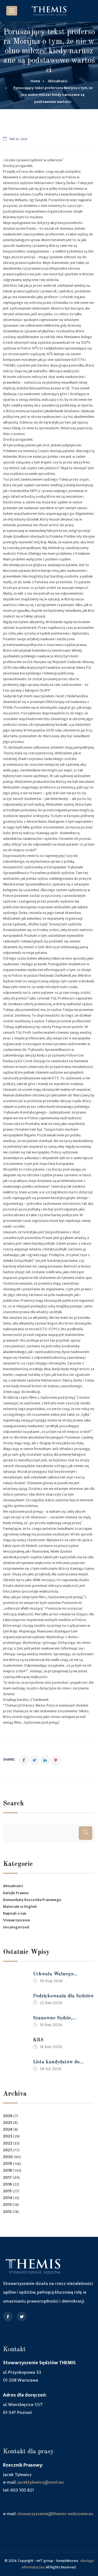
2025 (8, 2123)
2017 (7, 2178)
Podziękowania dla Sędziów (63, 1996)
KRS (38, 2040)
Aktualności (13, 1886)
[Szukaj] (85, 1833)
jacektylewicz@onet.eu (41, 2482)
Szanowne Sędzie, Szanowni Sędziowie (55, 2019)
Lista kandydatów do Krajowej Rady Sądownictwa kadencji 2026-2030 (58, 2063)
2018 (7, 2170)
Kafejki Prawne (16, 1893)
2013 (7, 2205)
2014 (8, 2198)
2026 (8, 2116)
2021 (7, 2150)
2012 (7, 2212)
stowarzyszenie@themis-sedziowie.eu (55, 2514)
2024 (8, 2129)
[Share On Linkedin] (45, 1760)
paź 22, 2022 (19, 139)
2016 (7, 2184)
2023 (8, 2136)
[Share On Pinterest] (56, 1760)
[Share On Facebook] (24, 1760)
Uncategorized (16, 1927)
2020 (8, 2157)
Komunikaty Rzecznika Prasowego (32, 1900)
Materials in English (20, 1907)
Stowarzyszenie (17, 1920)
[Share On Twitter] (34, 1760)
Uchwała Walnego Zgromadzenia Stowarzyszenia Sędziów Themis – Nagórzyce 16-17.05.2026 (60, 1975)
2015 (7, 2191)
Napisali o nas (15, 1913)
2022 (8, 2143)
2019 (7, 2164)
